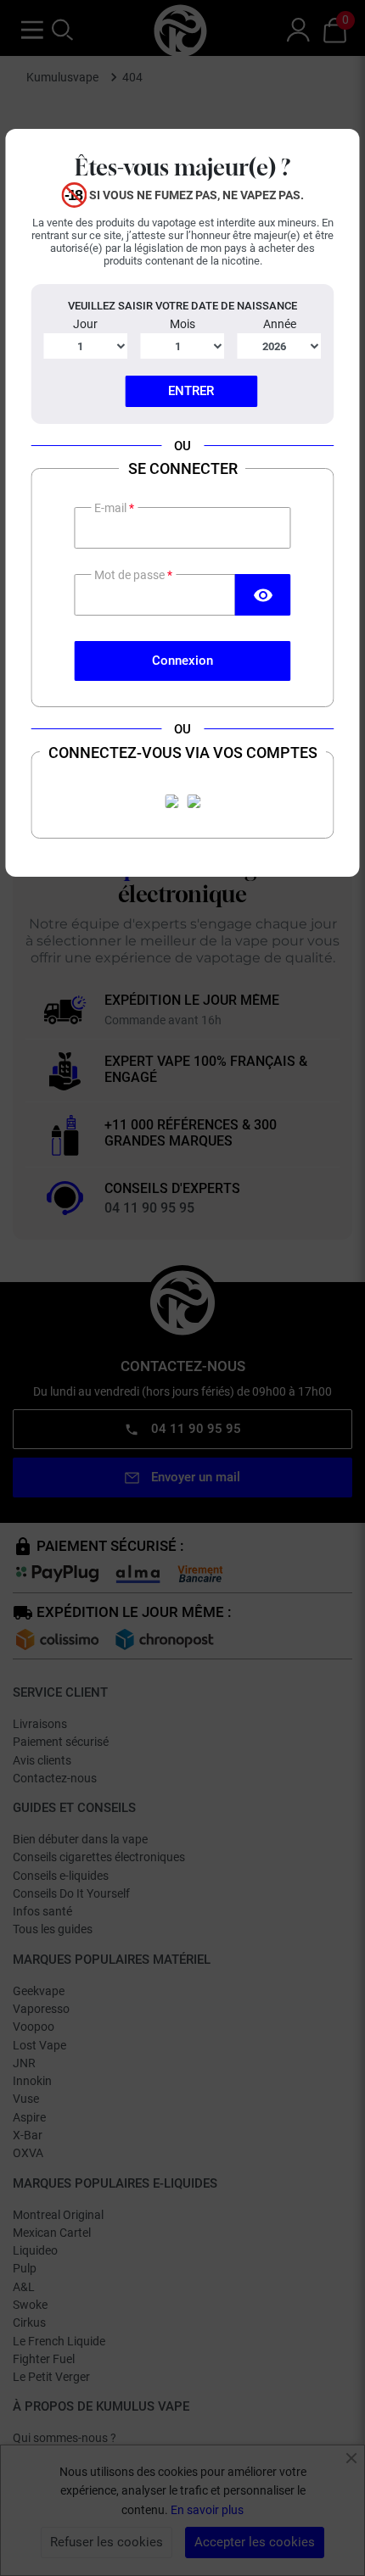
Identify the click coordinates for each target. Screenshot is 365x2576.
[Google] (194, 801)
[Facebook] (171, 801)
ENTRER (191, 391)
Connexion (182, 661)
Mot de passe (131, 575)
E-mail (112, 508)
